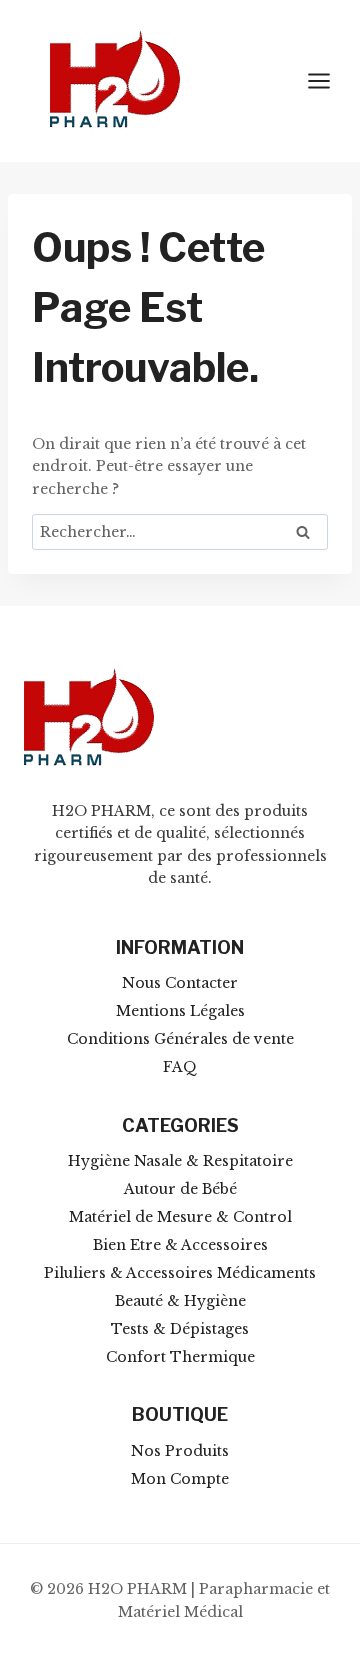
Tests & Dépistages (180, 1329)
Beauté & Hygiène (180, 1301)
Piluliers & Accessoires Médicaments (180, 1273)
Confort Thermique (180, 1357)
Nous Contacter (180, 983)
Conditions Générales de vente (180, 1039)
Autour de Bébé (180, 1189)
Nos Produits (180, 1451)
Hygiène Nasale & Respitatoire (180, 1161)
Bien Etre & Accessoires (180, 1245)
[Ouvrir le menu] (329, 80)
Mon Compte (180, 1479)
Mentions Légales (180, 1011)
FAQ (180, 1067)
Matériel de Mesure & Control (180, 1217)
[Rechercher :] (180, 532)
